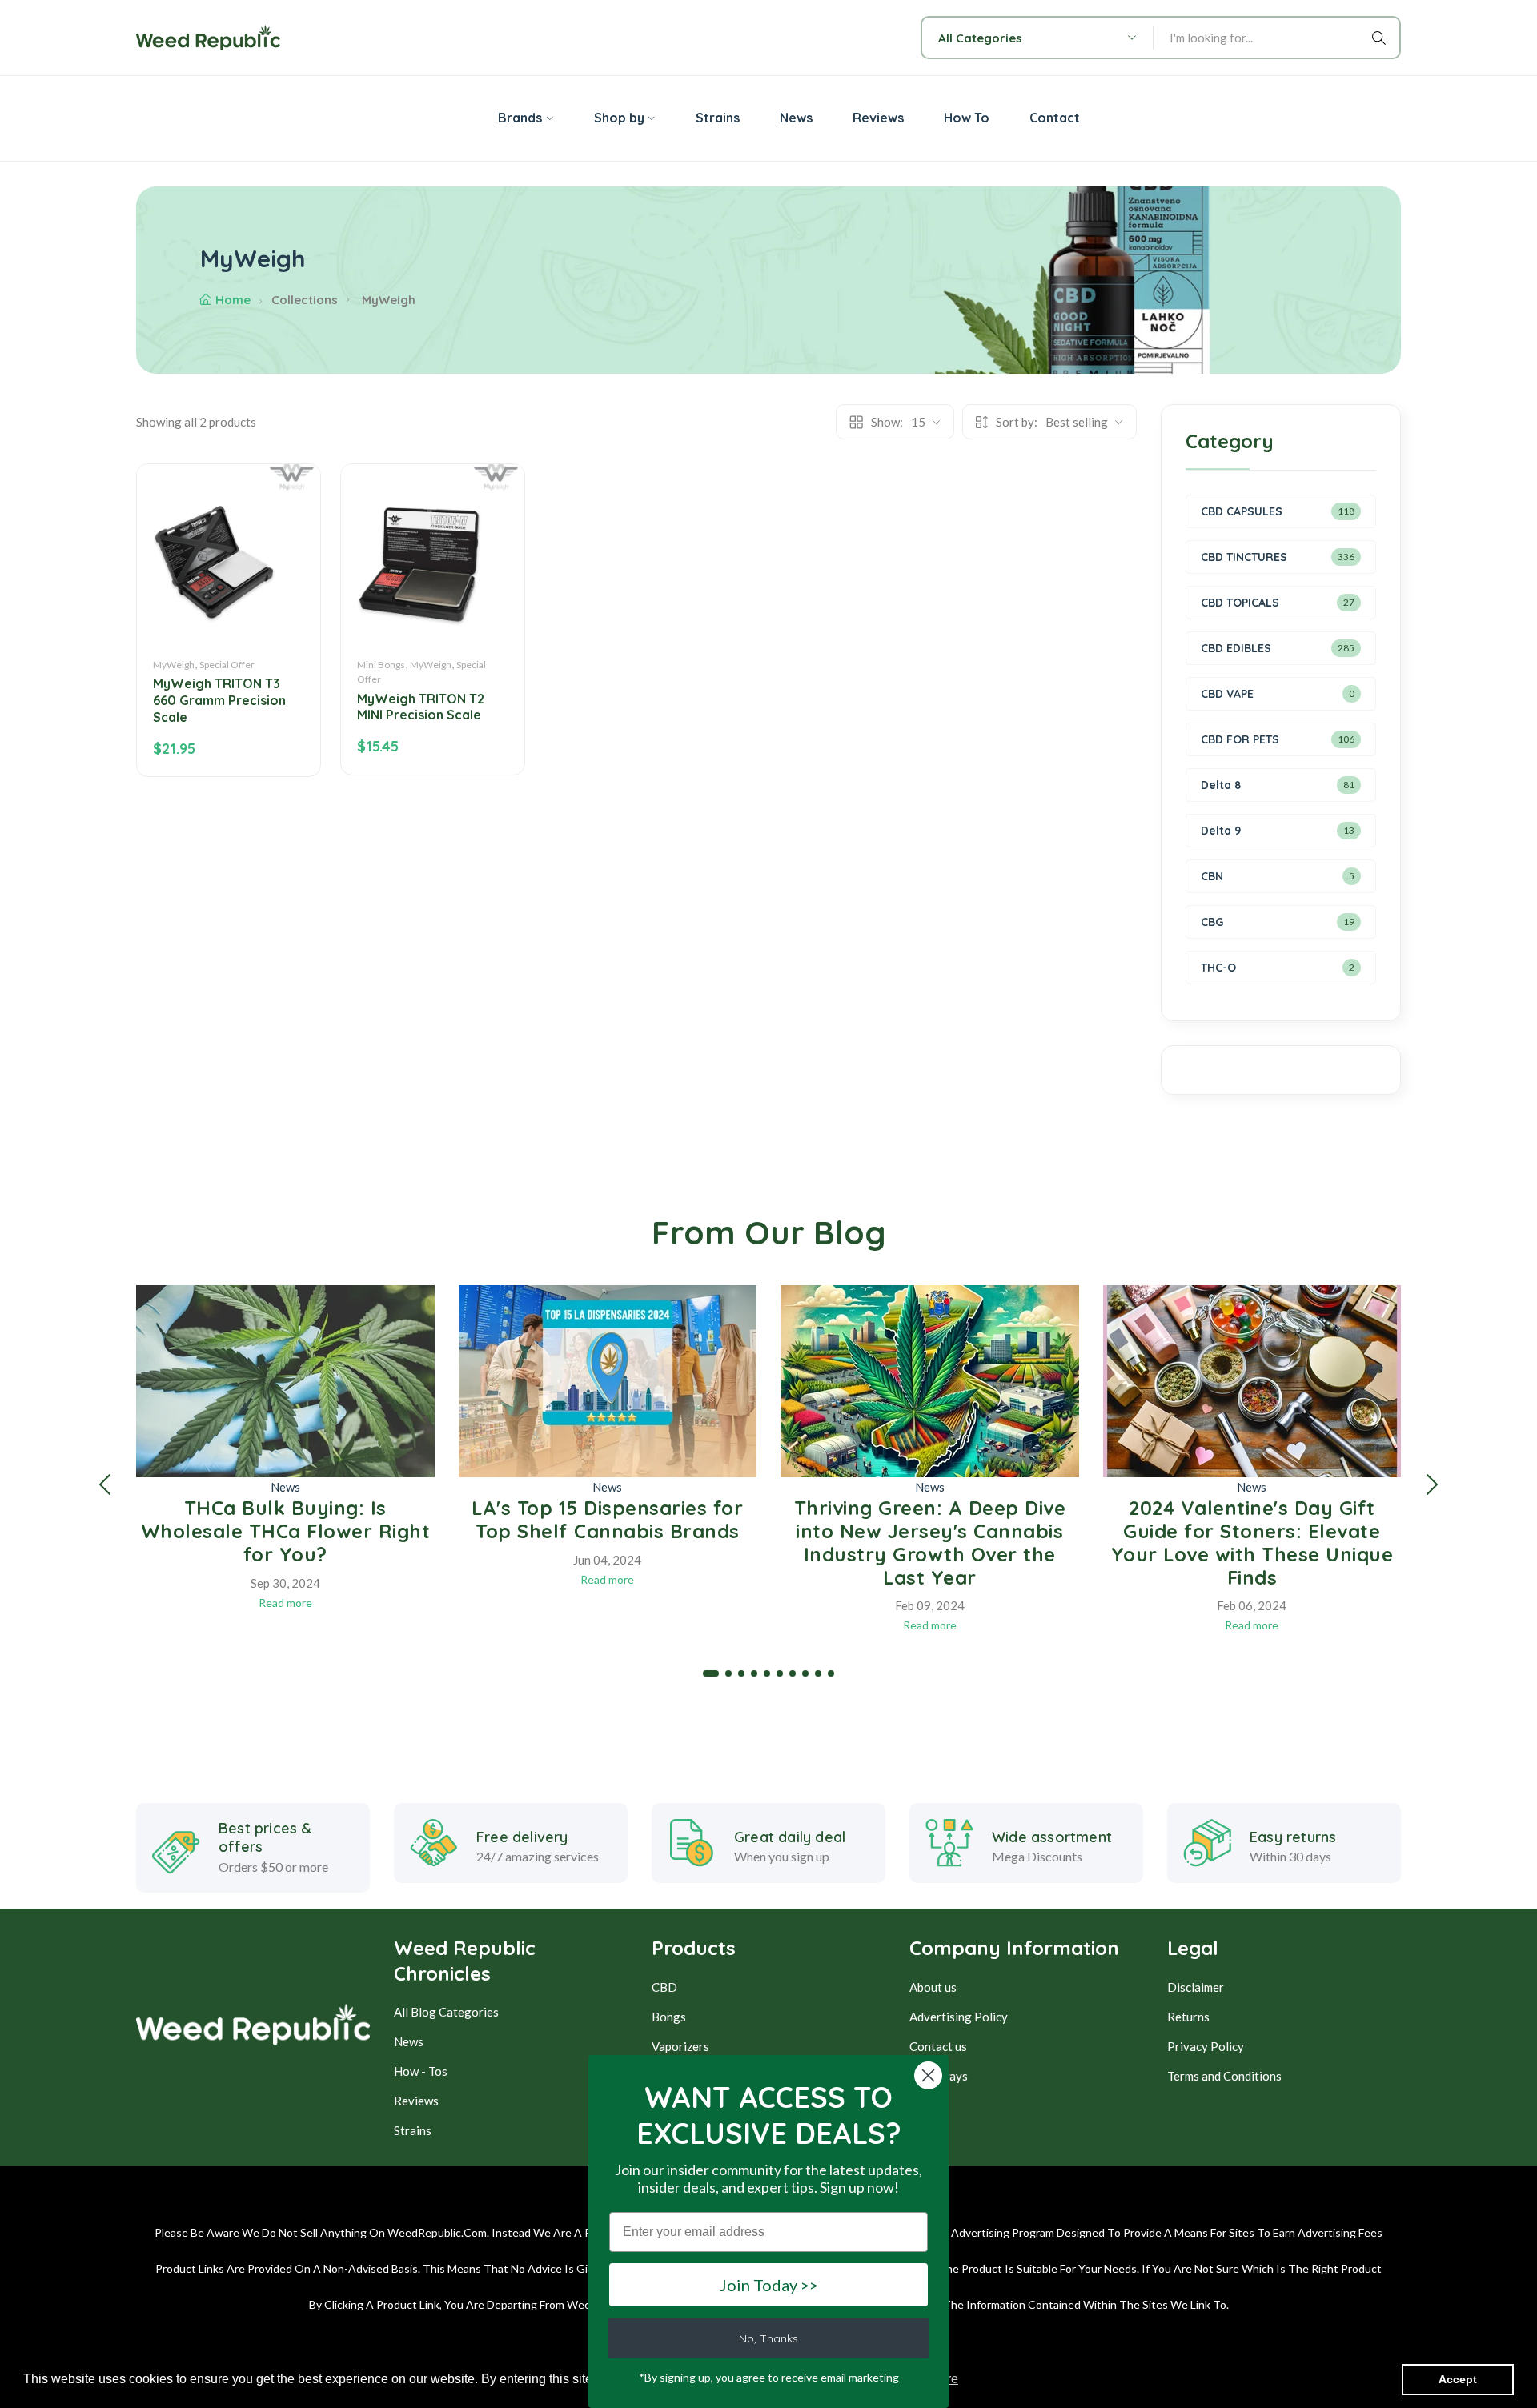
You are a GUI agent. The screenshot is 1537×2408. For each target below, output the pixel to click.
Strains (413, 2130)
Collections (305, 300)
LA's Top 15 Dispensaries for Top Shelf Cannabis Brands (607, 1519)
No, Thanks (768, 2338)
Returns (1188, 2017)
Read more (285, 1603)
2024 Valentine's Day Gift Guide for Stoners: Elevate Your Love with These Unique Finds (1252, 1542)
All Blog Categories (446, 2012)
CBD (664, 1987)
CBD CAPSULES (1242, 511)
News (285, 1487)
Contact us (938, 2046)
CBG (1212, 922)
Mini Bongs (381, 665)
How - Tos (421, 2071)
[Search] (1382, 38)
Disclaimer (1196, 1987)
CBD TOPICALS (1240, 603)
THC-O (1218, 968)
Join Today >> (769, 2285)
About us (933, 1987)
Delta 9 (1221, 831)
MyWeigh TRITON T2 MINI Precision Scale (421, 707)
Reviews (416, 2101)
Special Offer (227, 665)
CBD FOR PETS (1240, 739)
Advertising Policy (959, 2017)
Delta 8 (1221, 785)
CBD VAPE (1227, 694)
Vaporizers (680, 2046)
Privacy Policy (1206, 2046)
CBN (1212, 876)
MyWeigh (174, 665)
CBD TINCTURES (1244, 557)
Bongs (669, 2017)
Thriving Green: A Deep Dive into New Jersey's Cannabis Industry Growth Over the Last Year (930, 1542)
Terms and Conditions (1224, 2076)
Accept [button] (1458, 2379)
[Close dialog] (928, 2075)
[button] (105, 1484)
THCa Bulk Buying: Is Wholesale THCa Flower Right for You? (286, 1531)
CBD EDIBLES (1236, 648)
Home (233, 300)
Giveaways (939, 2076)
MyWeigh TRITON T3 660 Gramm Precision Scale (219, 700)
